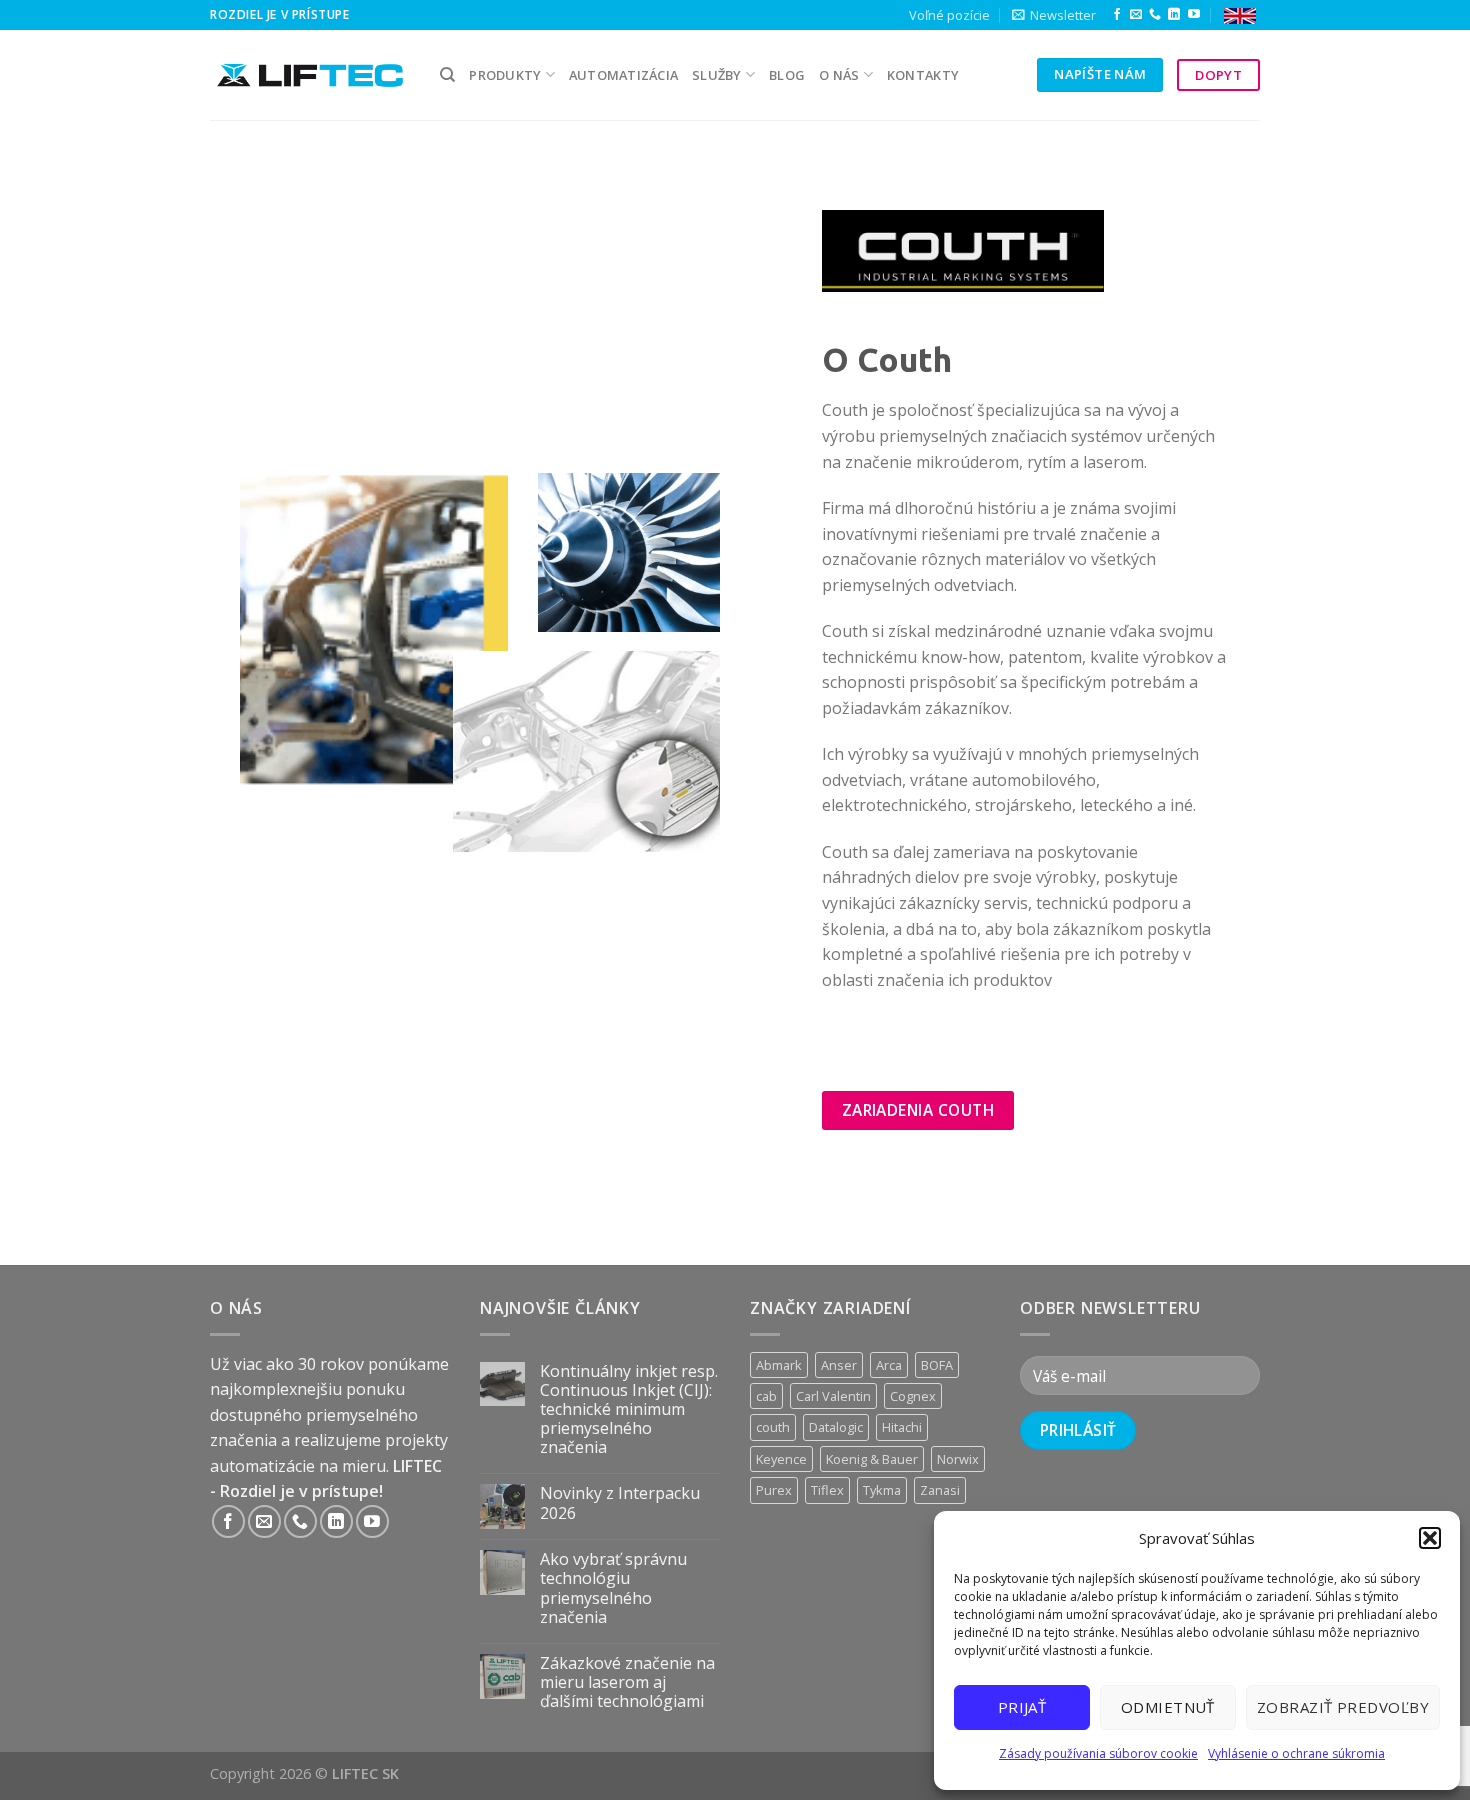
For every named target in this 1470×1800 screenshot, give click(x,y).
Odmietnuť (1168, 1707)
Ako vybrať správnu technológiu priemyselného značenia (613, 1588)
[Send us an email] (1136, 15)
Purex (774, 1490)
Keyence (781, 1459)
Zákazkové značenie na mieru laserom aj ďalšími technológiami (627, 1683)
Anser (839, 1365)
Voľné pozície (949, 15)
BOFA (937, 1365)
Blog (787, 75)
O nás (839, 75)
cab (766, 1396)
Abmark (779, 1365)
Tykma (882, 1490)
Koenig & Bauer (872, 1459)
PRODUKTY (505, 75)
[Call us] (1155, 15)
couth (773, 1427)
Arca (889, 1365)
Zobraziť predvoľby (1343, 1707)
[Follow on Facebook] (1117, 15)
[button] (1430, 1538)
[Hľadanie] (447, 75)
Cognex (913, 1396)
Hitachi (902, 1427)
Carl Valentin (833, 1396)
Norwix (958, 1459)
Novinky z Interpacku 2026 (620, 1503)
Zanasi (940, 1490)
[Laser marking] (1240, 15)
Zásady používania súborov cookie (1098, 1753)
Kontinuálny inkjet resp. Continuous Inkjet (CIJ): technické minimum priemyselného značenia (629, 1410)
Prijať (1022, 1707)
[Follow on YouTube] (1194, 15)
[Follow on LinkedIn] (1174, 15)
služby (717, 75)
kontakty (923, 75)
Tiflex (827, 1490)
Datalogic (836, 1427)
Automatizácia (623, 75)
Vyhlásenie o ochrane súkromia (1296, 1753)
